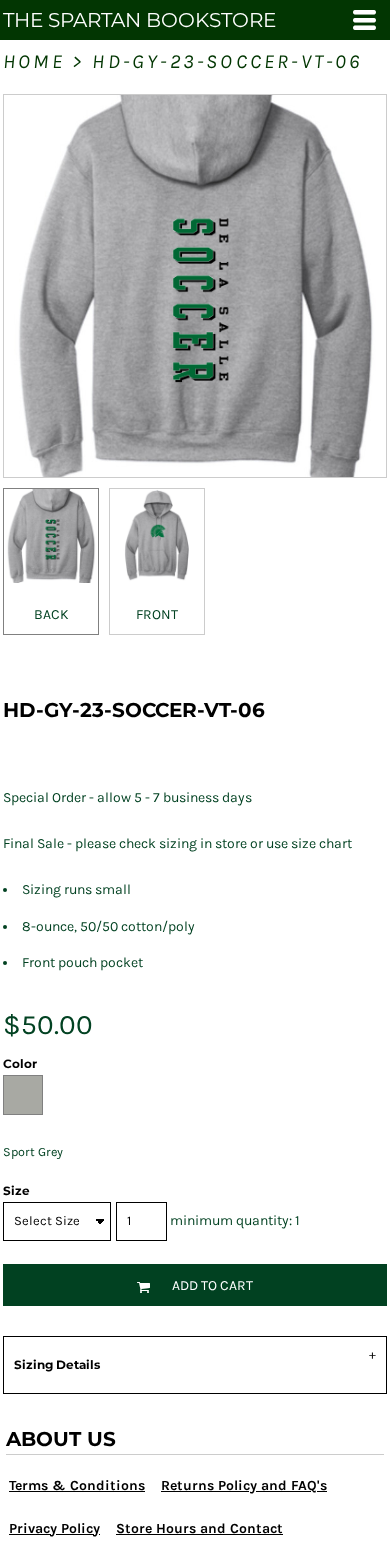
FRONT (157, 614)
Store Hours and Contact (199, 1528)
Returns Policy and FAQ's (244, 1485)
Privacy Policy (54, 1528)
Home (34, 61)
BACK (51, 614)
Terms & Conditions (77, 1485)
